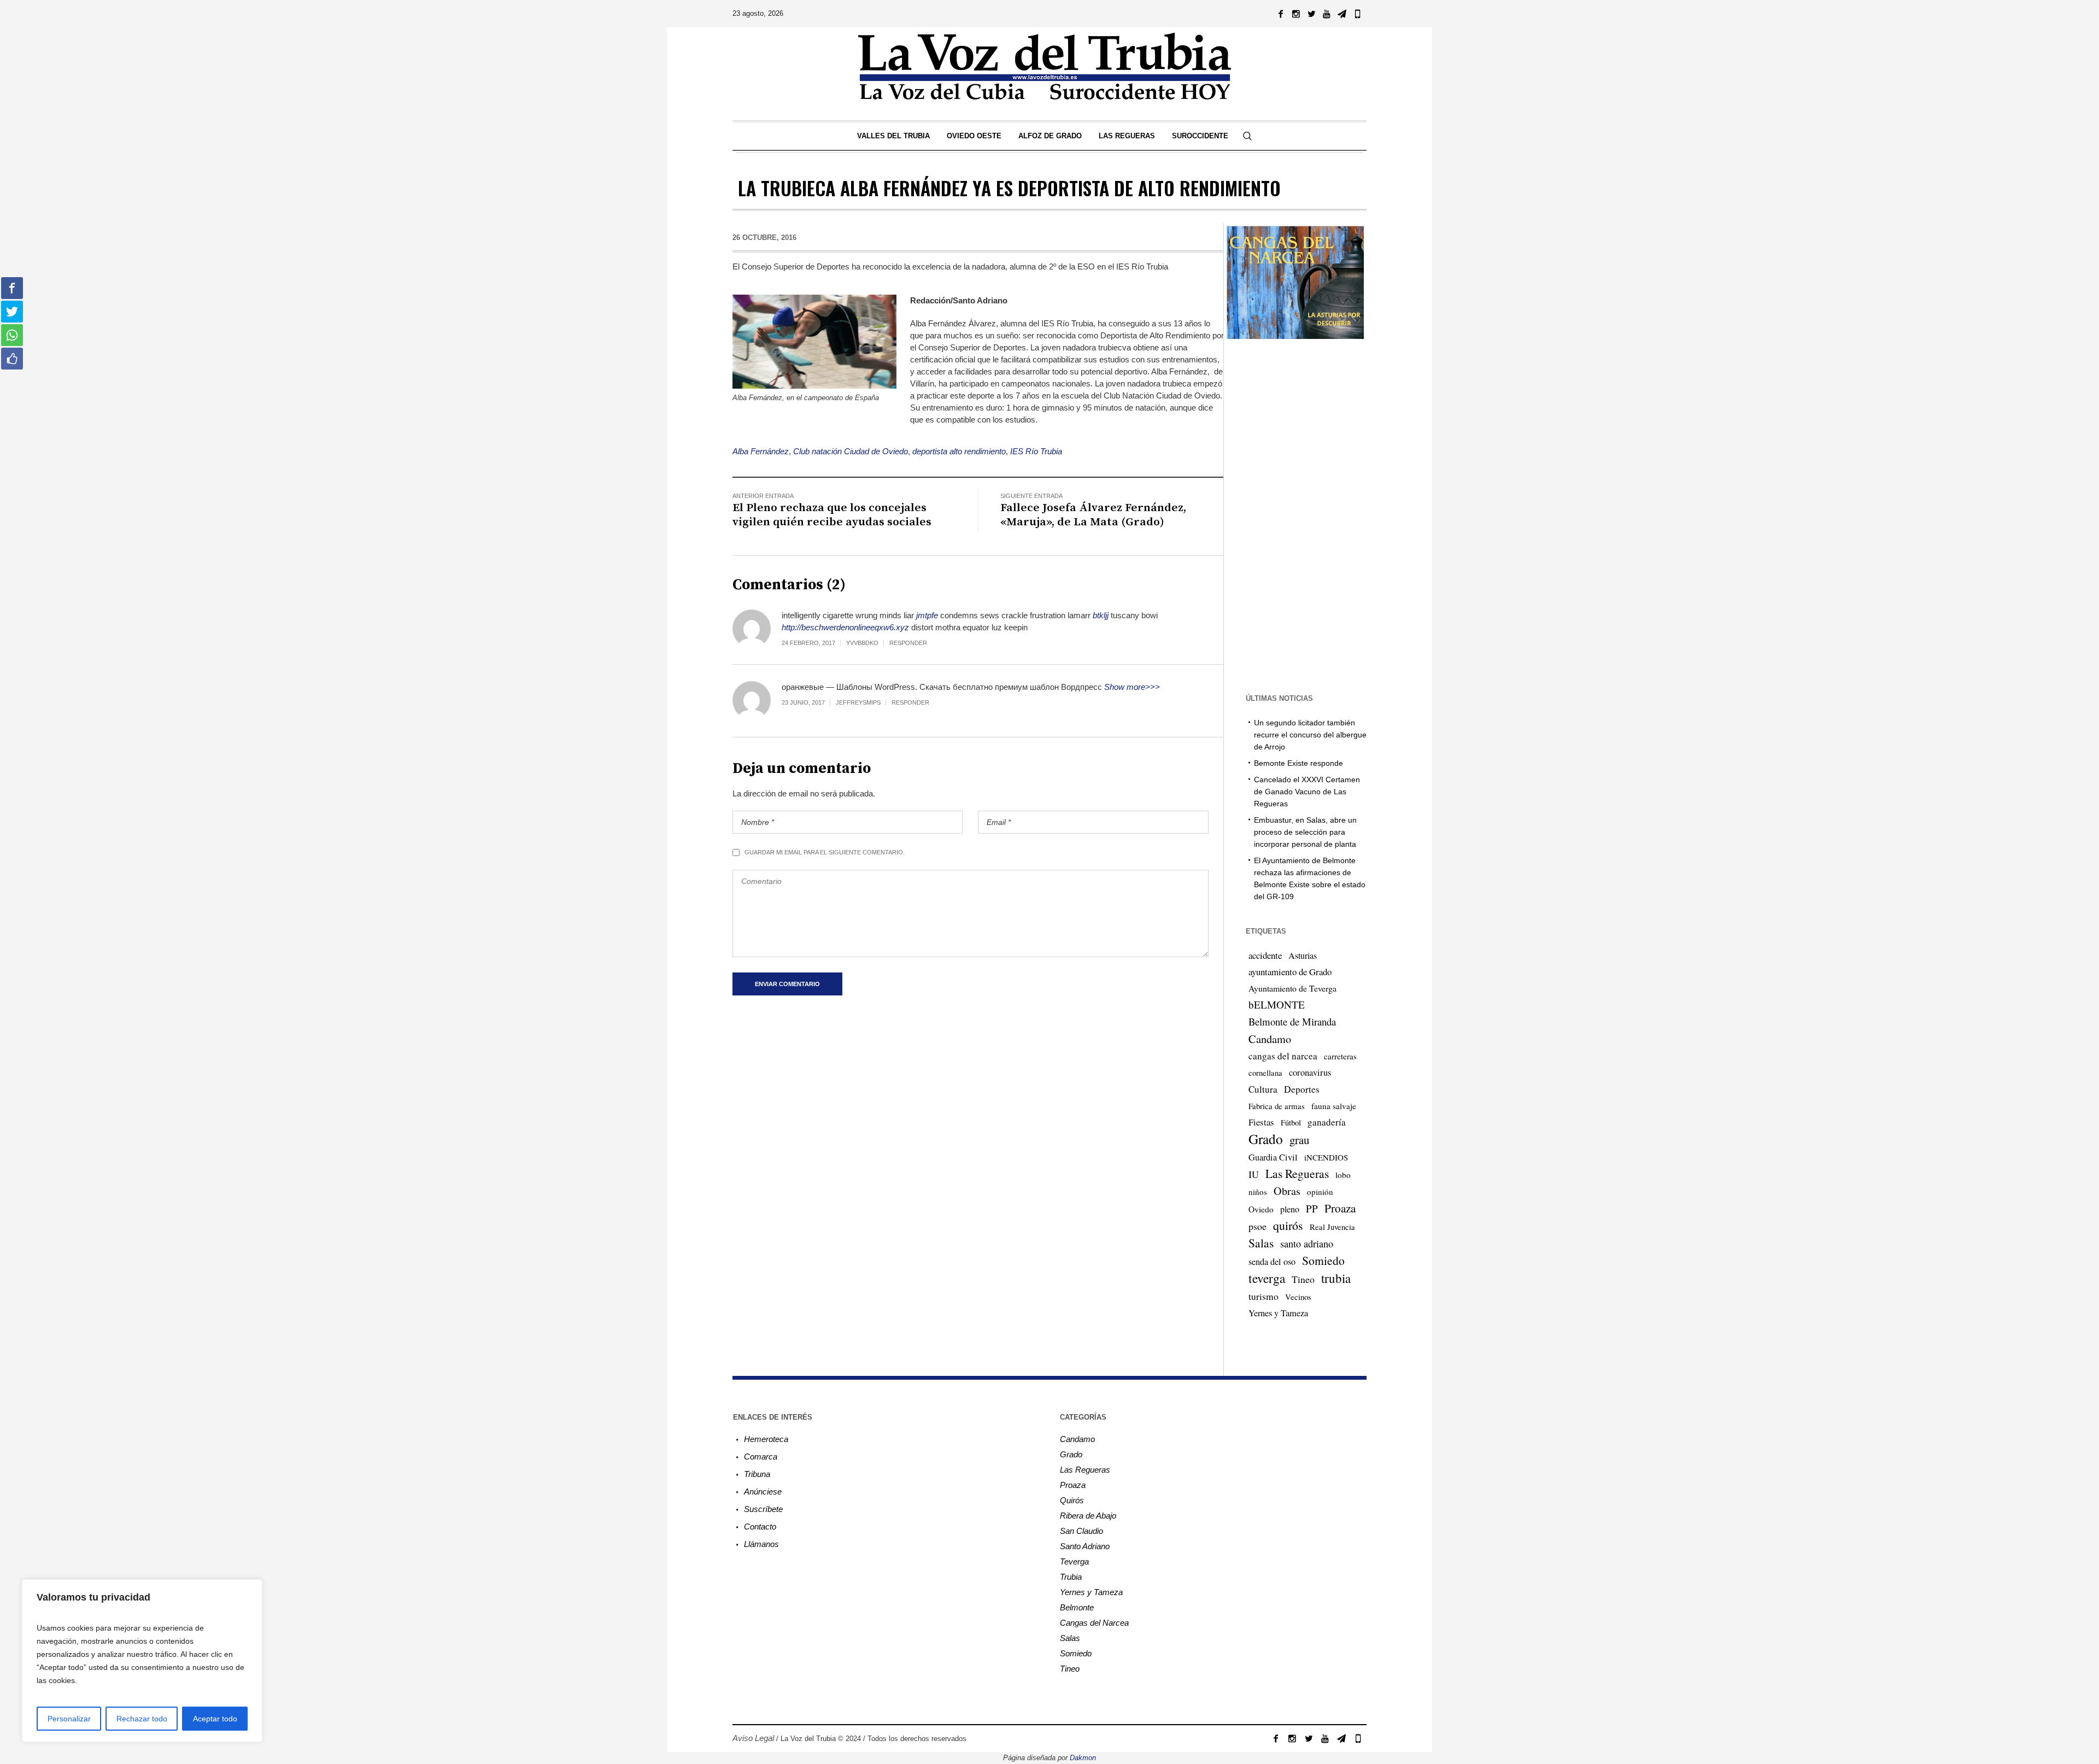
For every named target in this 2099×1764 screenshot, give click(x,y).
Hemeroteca (766, 1439)
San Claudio (1081, 1531)
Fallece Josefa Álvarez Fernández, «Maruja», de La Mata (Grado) (1093, 515)
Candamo (1270, 1039)
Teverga (1074, 1561)
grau (1299, 1140)
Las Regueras (1297, 1173)
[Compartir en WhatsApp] (12, 335)
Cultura (1263, 1089)
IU (1254, 1174)
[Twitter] (1311, 14)
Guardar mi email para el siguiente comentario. (825, 852)
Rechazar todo (142, 1719)
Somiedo (1323, 1260)
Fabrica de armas (1277, 1106)
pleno (1290, 1209)
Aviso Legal (753, 1738)
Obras (1287, 1191)
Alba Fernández (761, 451)
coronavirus (1310, 1073)
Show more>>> (1132, 687)
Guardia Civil (1273, 1157)
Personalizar (69, 1719)
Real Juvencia (1332, 1227)
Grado (1266, 1139)
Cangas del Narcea (1094, 1623)
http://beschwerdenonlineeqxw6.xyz (845, 627)
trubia (1336, 1278)
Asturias (1303, 956)
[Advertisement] (1295, 515)
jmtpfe (927, 615)
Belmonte (1077, 1607)
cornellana (1265, 1073)
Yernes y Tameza (1278, 1313)
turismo (1263, 1296)
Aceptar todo (215, 1719)
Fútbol (1291, 1122)
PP (1312, 1208)
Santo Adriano (1085, 1546)
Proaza (1340, 1208)
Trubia (1071, 1577)
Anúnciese (763, 1492)
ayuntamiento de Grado (1290, 972)
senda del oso (1272, 1262)
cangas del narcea (1283, 1056)
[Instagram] (1296, 14)
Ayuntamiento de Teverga (1292, 988)
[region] (142, 1661)
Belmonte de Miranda (1292, 1021)
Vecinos (1298, 1297)
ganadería (1327, 1122)
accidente (1265, 955)
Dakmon (1083, 1758)
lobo (1343, 1175)
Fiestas (1261, 1122)
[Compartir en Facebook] (12, 288)
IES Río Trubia (1036, 451)
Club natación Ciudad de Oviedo (851, 451)
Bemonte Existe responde (1298, 763)
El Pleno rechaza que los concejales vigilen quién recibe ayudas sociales (832, 515)
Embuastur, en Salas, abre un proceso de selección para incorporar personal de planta (1305, 832)
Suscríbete (763, 1509)
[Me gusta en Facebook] (12, 359)
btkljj (1101, 615)
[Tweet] (12, 312)
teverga (1267, 1278)
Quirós (1072, 1500)
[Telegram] (1342, 14)
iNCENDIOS (1326, 1157)
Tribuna (757, 1474)
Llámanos (761, 1544)
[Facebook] (1281, 14)
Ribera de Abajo (1088, 1516)
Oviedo (1261, 1209)
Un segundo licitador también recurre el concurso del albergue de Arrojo (1310, 735)
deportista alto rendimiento (959, 451)
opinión (1320, 1192)
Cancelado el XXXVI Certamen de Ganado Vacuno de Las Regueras (1307, 792)
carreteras (1340, 1056)
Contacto (760, 1526)
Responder (908, 643)
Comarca (761, 1457)
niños (1258, 1192)
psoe (1257, 1226)
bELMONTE (1277, 1004)
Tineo (1303, 1279)
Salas (1261, 1243)
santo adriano (1307, 1244)
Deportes (1302, 1089)
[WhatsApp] (1357, 14)
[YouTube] (1327, 14)
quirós (1288, 1225)
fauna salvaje (1334, 1106)
